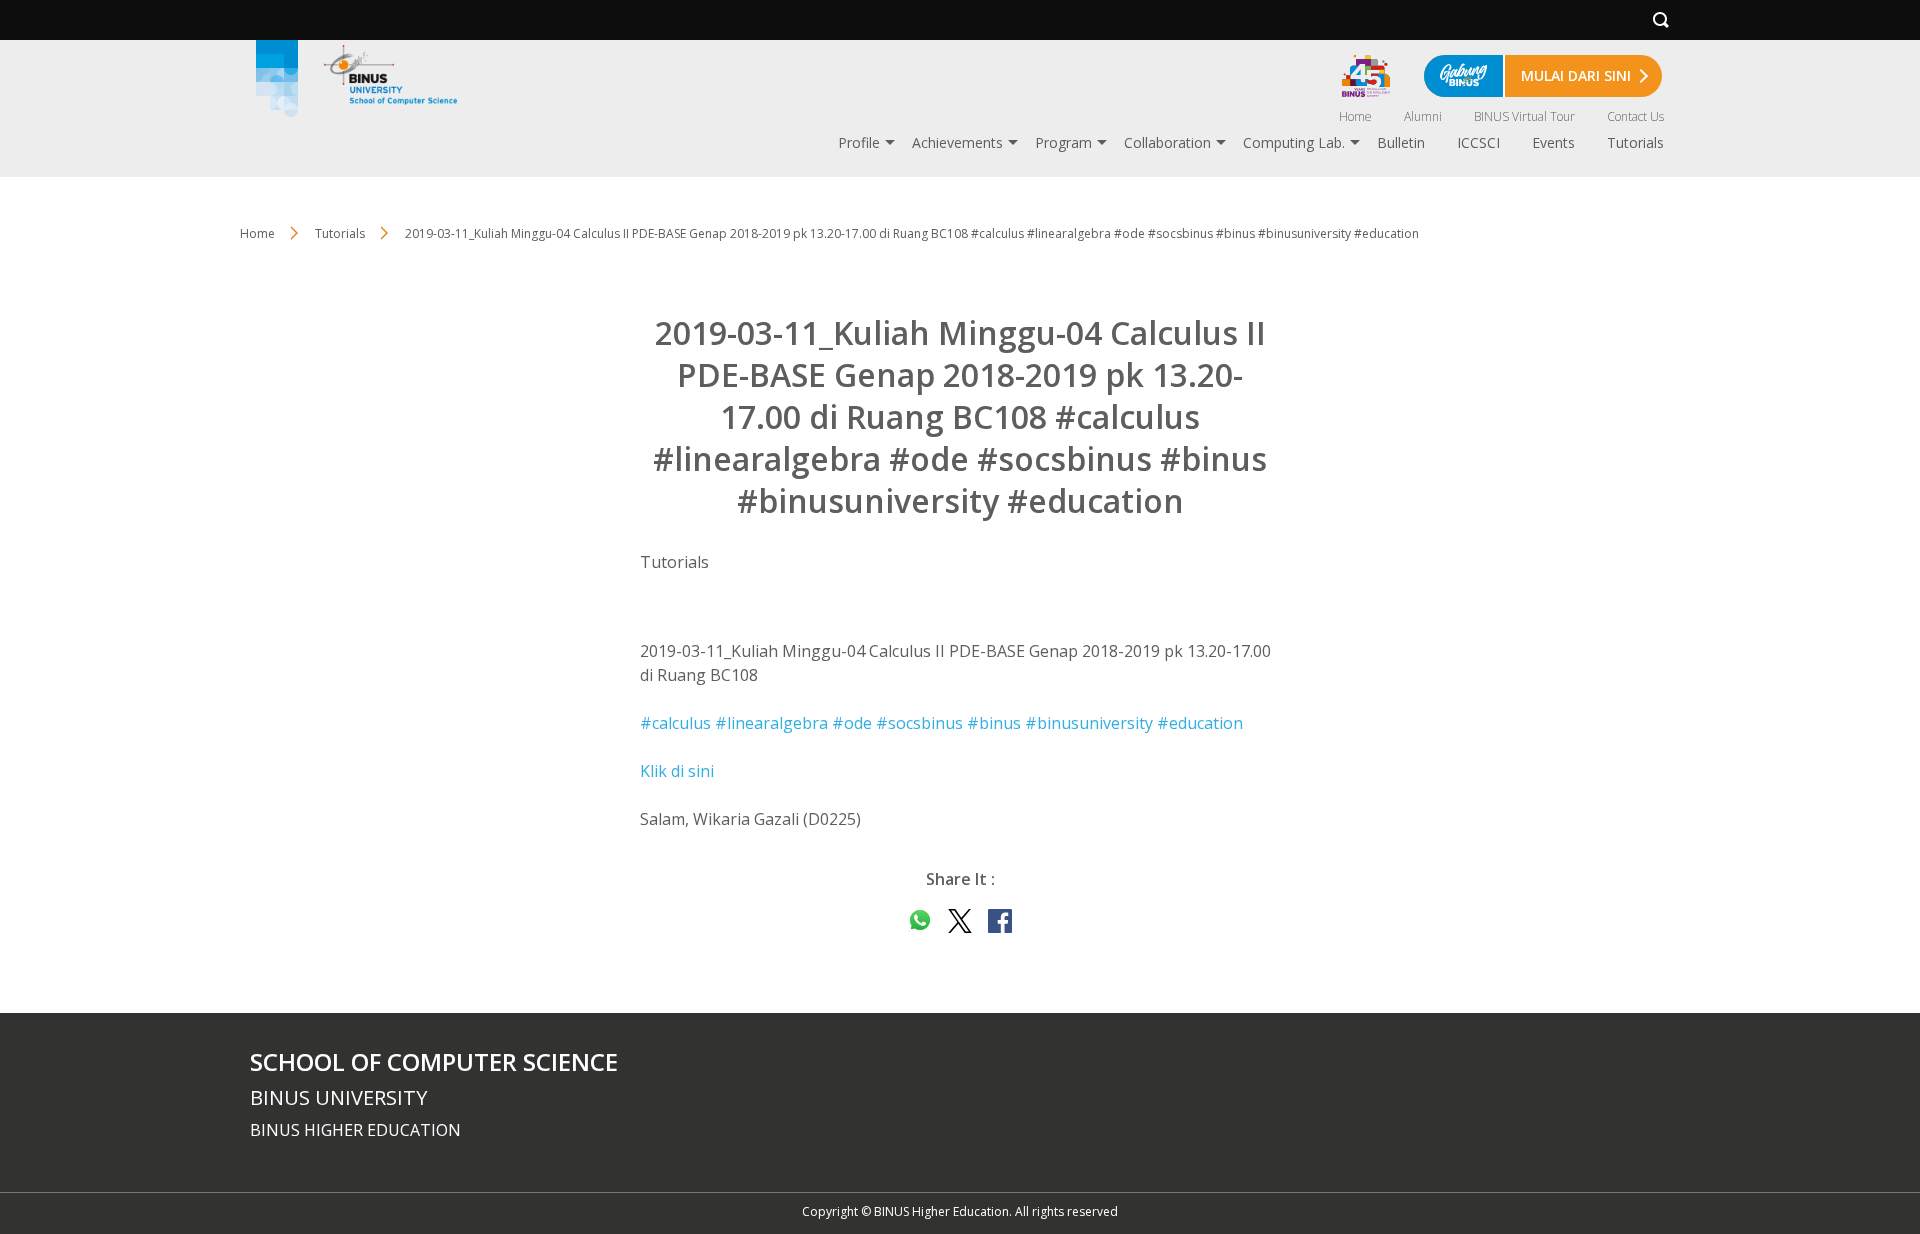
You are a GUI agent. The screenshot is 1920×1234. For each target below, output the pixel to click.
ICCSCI (1478, 142)
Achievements (957, 142)
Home (1355, 116)
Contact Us (1635, 116)
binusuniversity (1089, 723)
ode (852, 723)
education (1200, 723)
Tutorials (1635, 142)
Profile (859, 142)
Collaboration (1167, 142)
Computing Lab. (1294, 142)
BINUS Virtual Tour (1524, 116)
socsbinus (919, 723)
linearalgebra (771, 723)
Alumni (1423, 116)
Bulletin (1401, 142)
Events (1553, 142)
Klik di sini (677, 771)
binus (994, 723)
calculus (675, 723)
